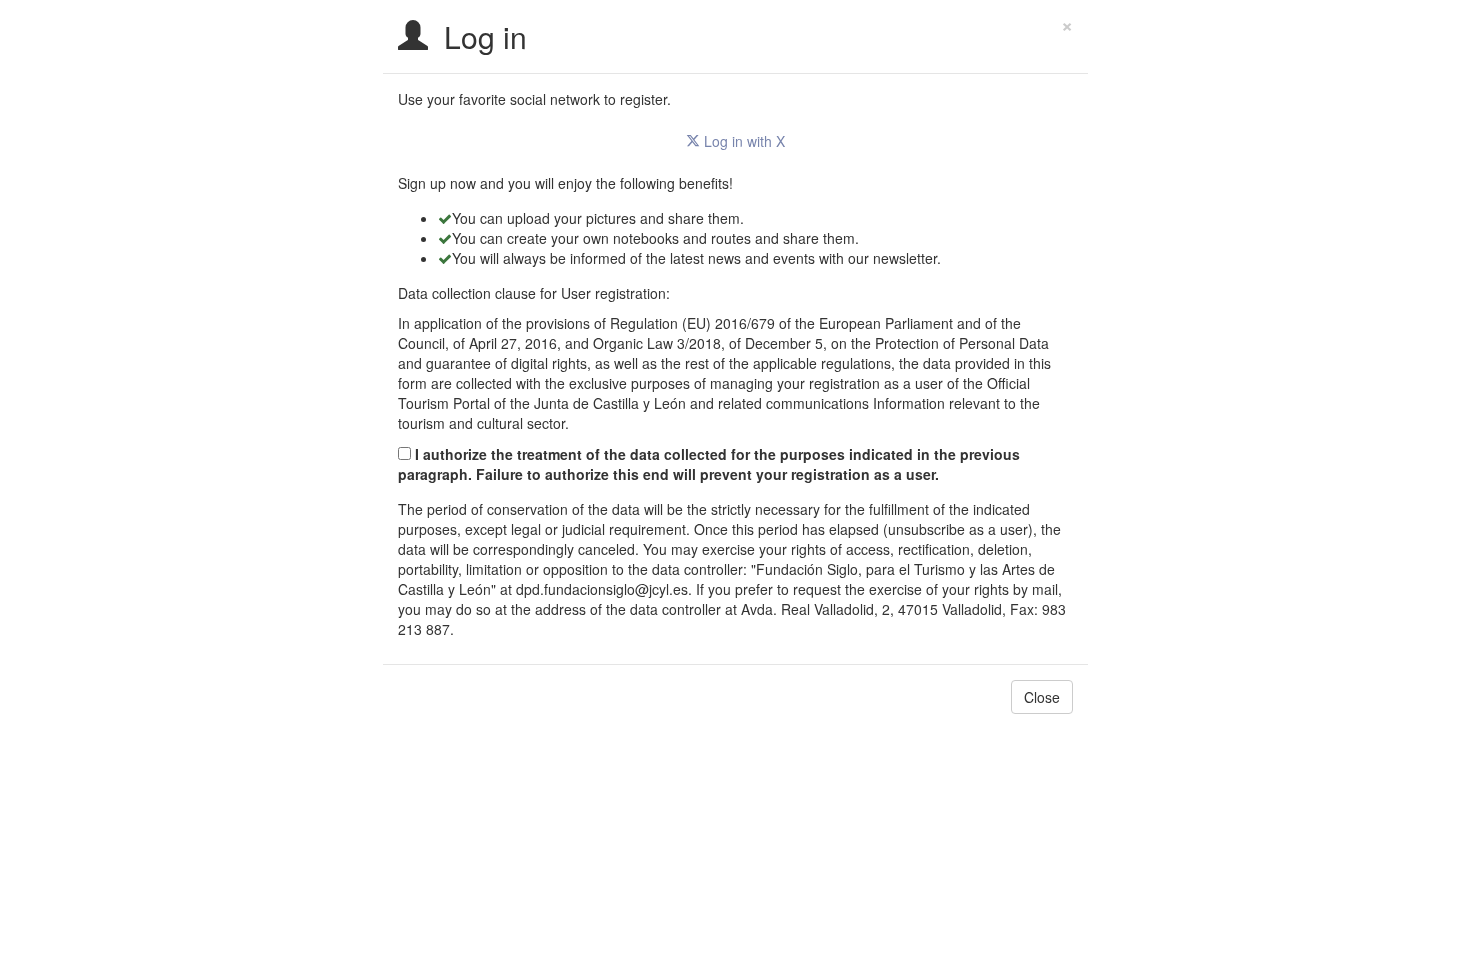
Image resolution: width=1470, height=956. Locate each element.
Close (1042, 697)
